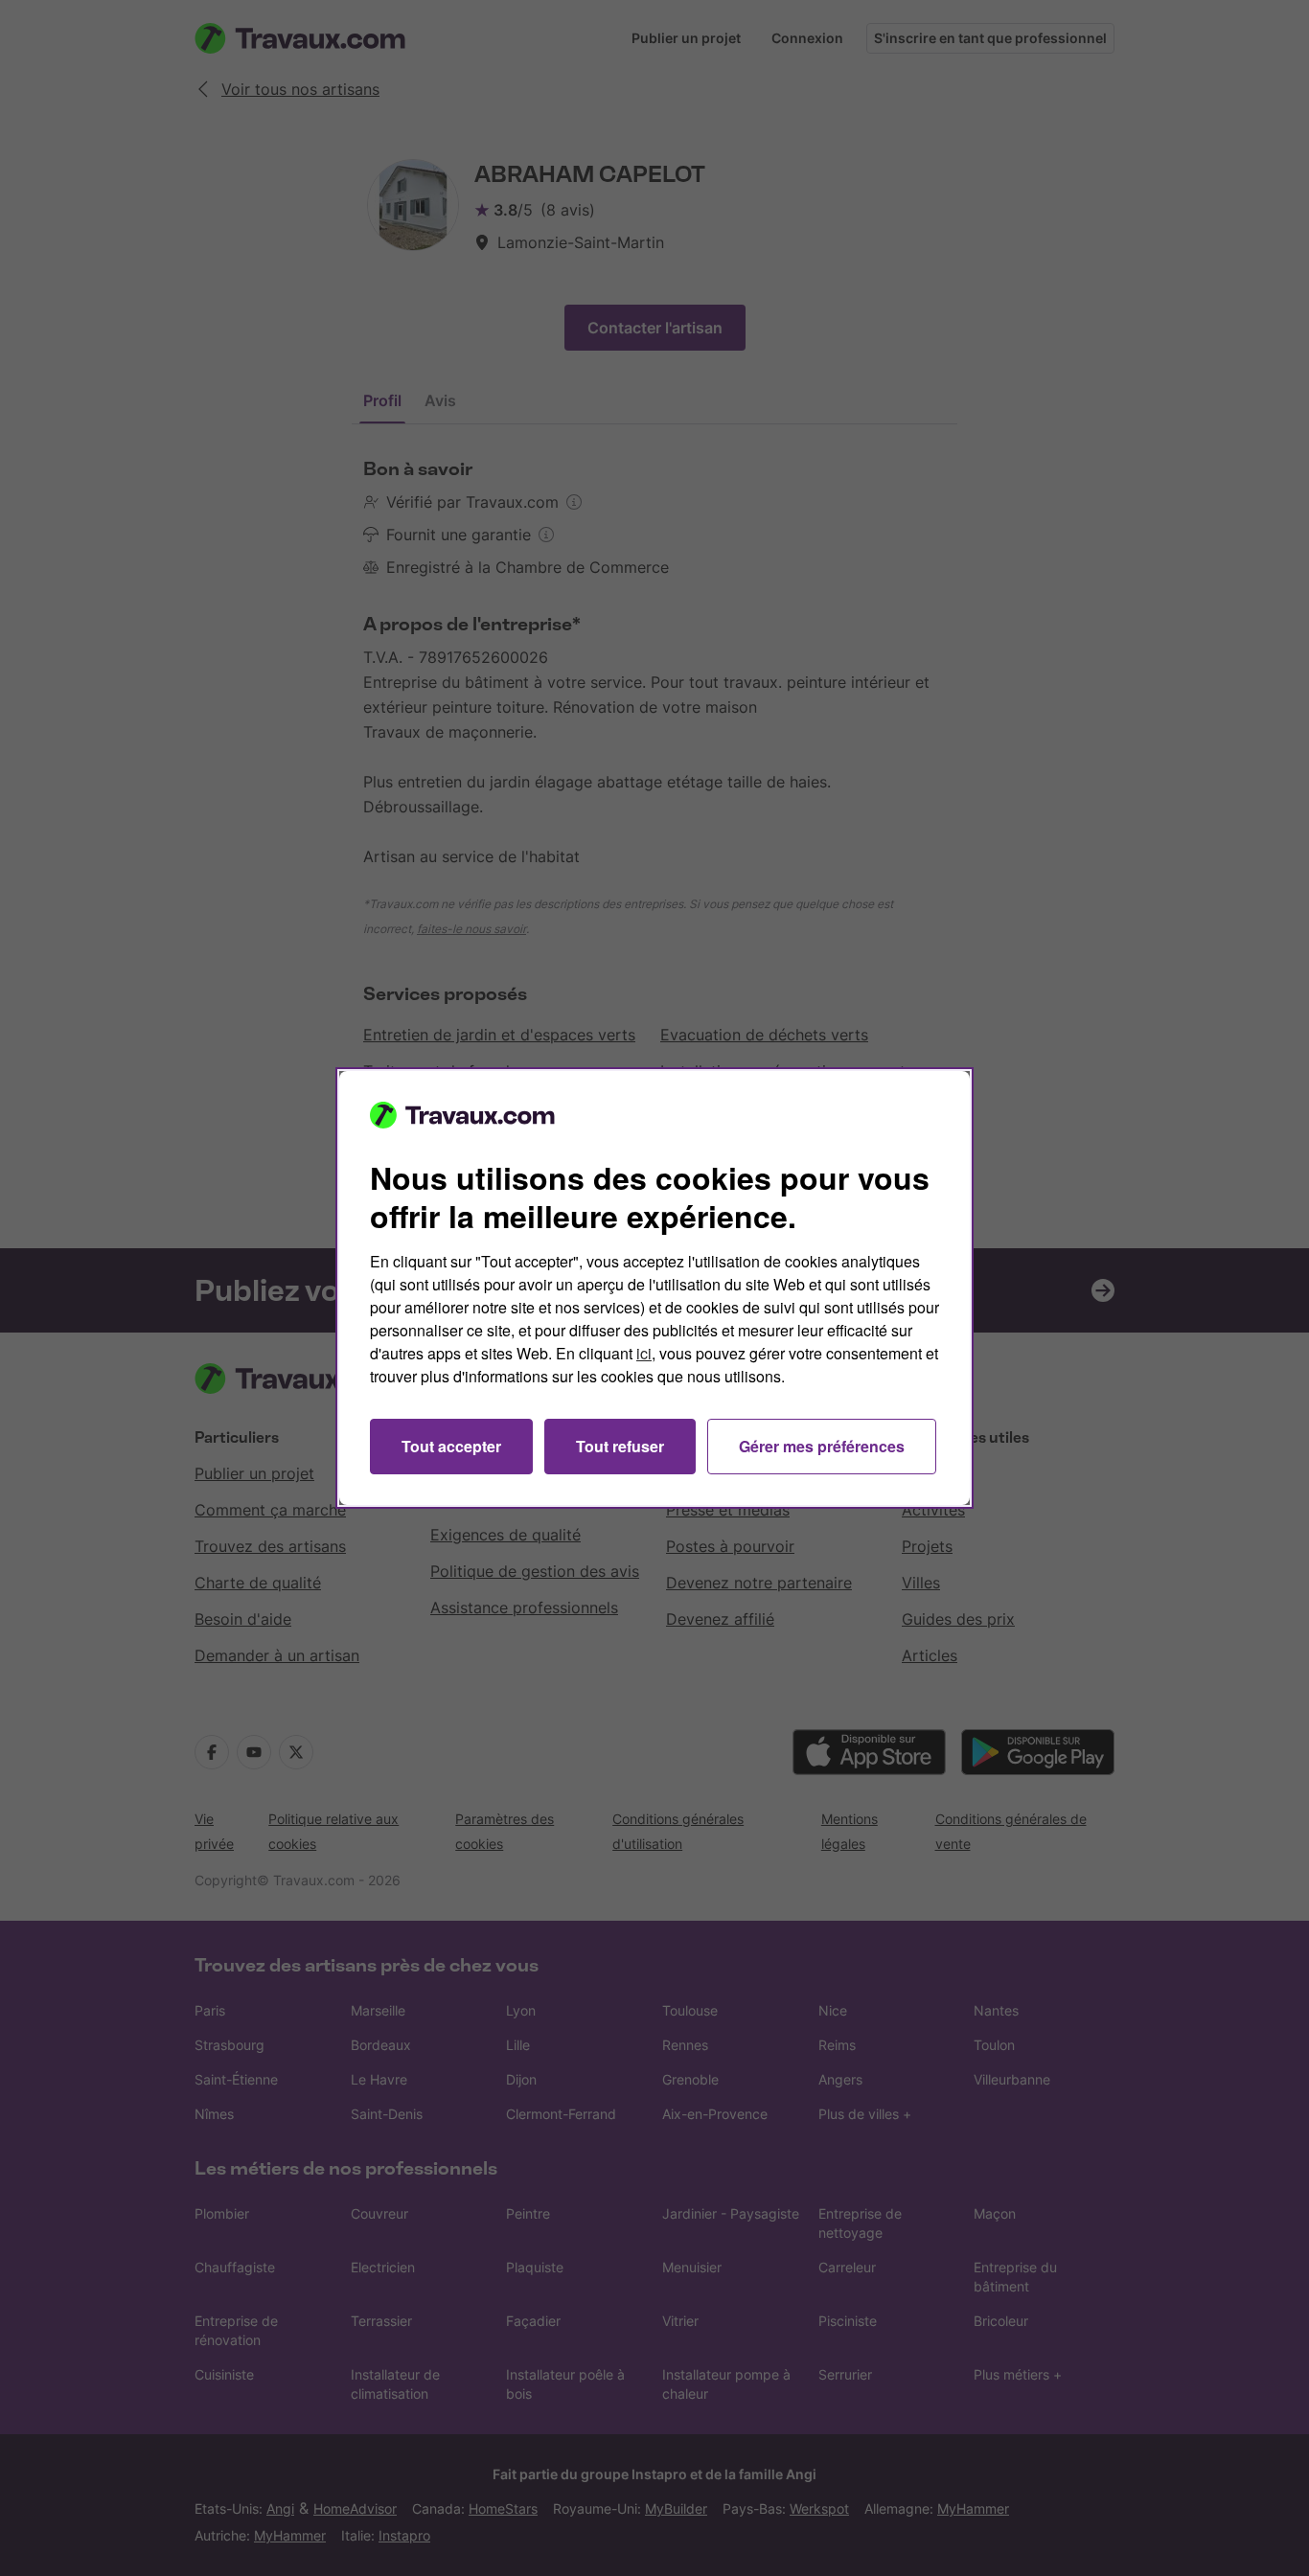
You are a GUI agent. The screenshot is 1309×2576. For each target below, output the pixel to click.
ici (644, 1353)
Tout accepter (451, 1446)
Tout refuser (620, 1446)
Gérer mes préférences (822, 1446)
